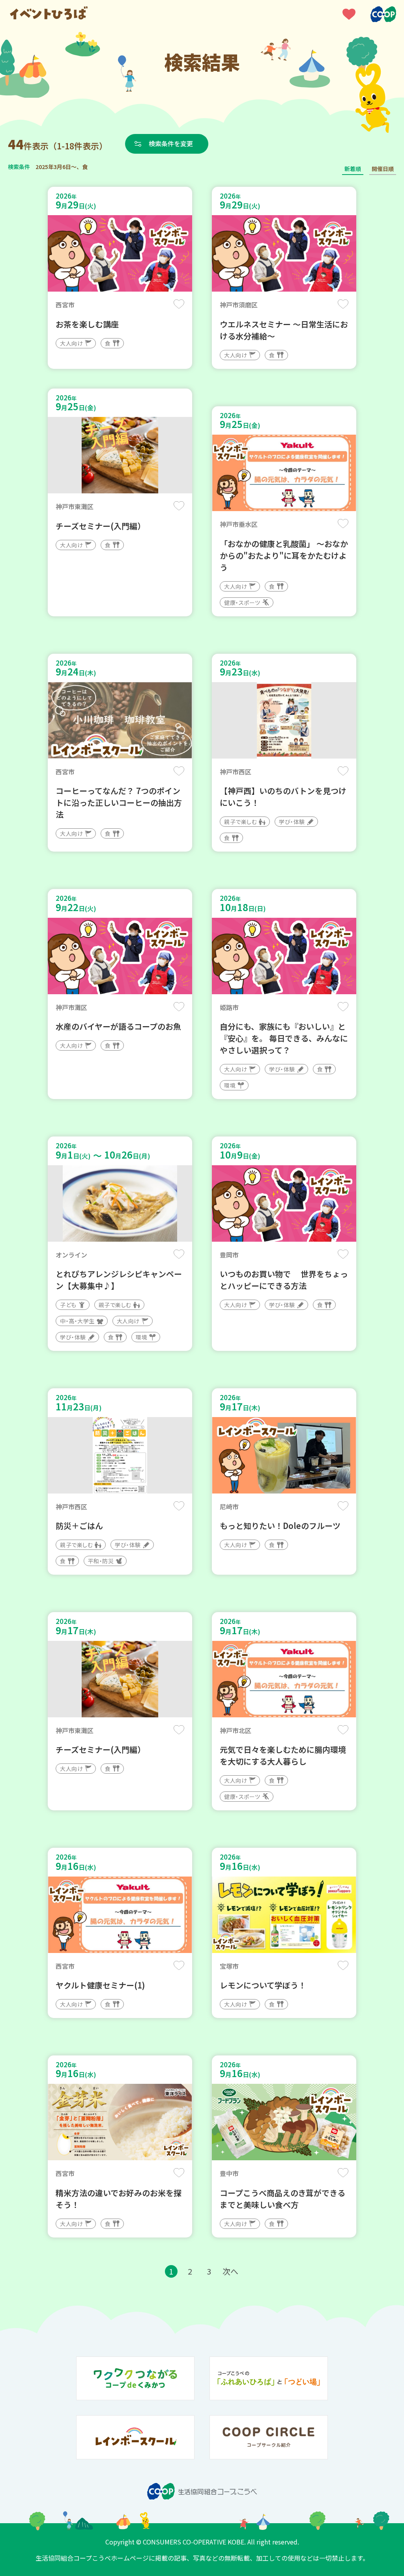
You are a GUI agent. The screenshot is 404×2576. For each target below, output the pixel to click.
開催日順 (383, 169)
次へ (230, 2271)
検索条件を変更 (171, 143)
